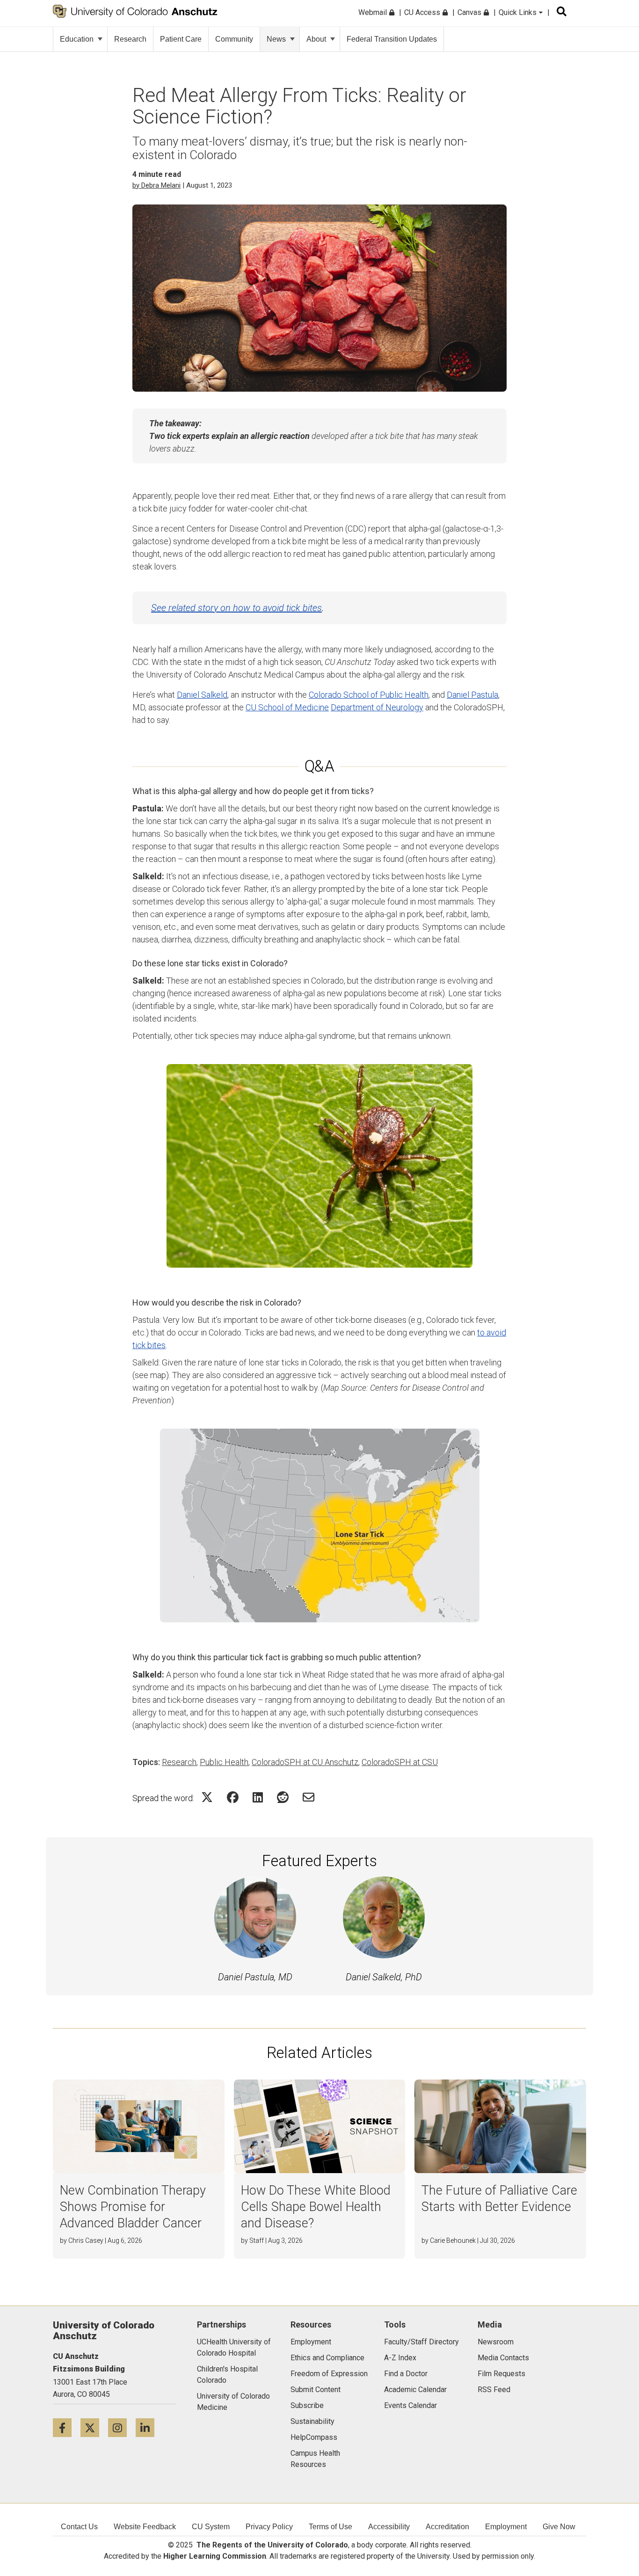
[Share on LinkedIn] (258, 1797)
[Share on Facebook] (233, 1797)
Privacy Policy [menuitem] (269, 2527)
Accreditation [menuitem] (447, 2527)
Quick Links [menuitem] (519, 12)
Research (130, 39)
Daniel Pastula (472, 695)
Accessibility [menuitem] (389, 2527)
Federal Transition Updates (392, 39)
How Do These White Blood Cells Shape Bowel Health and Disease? (316, 2207)
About (316, 39)
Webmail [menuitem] (374, 12)
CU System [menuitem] (211, 2527)
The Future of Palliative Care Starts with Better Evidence (499, 2199)
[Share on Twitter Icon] (207, 1797)
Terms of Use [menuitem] (330, 2527)
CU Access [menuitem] (423, 12)
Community (234, 39)
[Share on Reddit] (283, 1797)
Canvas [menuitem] (470, 12)
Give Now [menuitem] (559, 2527)
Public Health (224, 1762)
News (276, 39)
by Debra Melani (156, 185)
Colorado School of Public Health (369, 695)
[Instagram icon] (122, 2427)
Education (77, 39)
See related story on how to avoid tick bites (236, 608)
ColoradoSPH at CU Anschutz (305, 1762)
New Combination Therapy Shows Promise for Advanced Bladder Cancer (133, 2207)
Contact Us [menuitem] (79, 2527)
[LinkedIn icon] (149, 2427)
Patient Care (181, 39)
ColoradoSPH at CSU (400, 1762)
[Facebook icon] (67, 2427)
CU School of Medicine (287, 707)
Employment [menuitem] (506, 2527)
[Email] (309, 1797)
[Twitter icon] (94, 2427)
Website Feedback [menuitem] (145, 2527)
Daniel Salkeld (202, 695)
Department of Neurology (377, 707)
